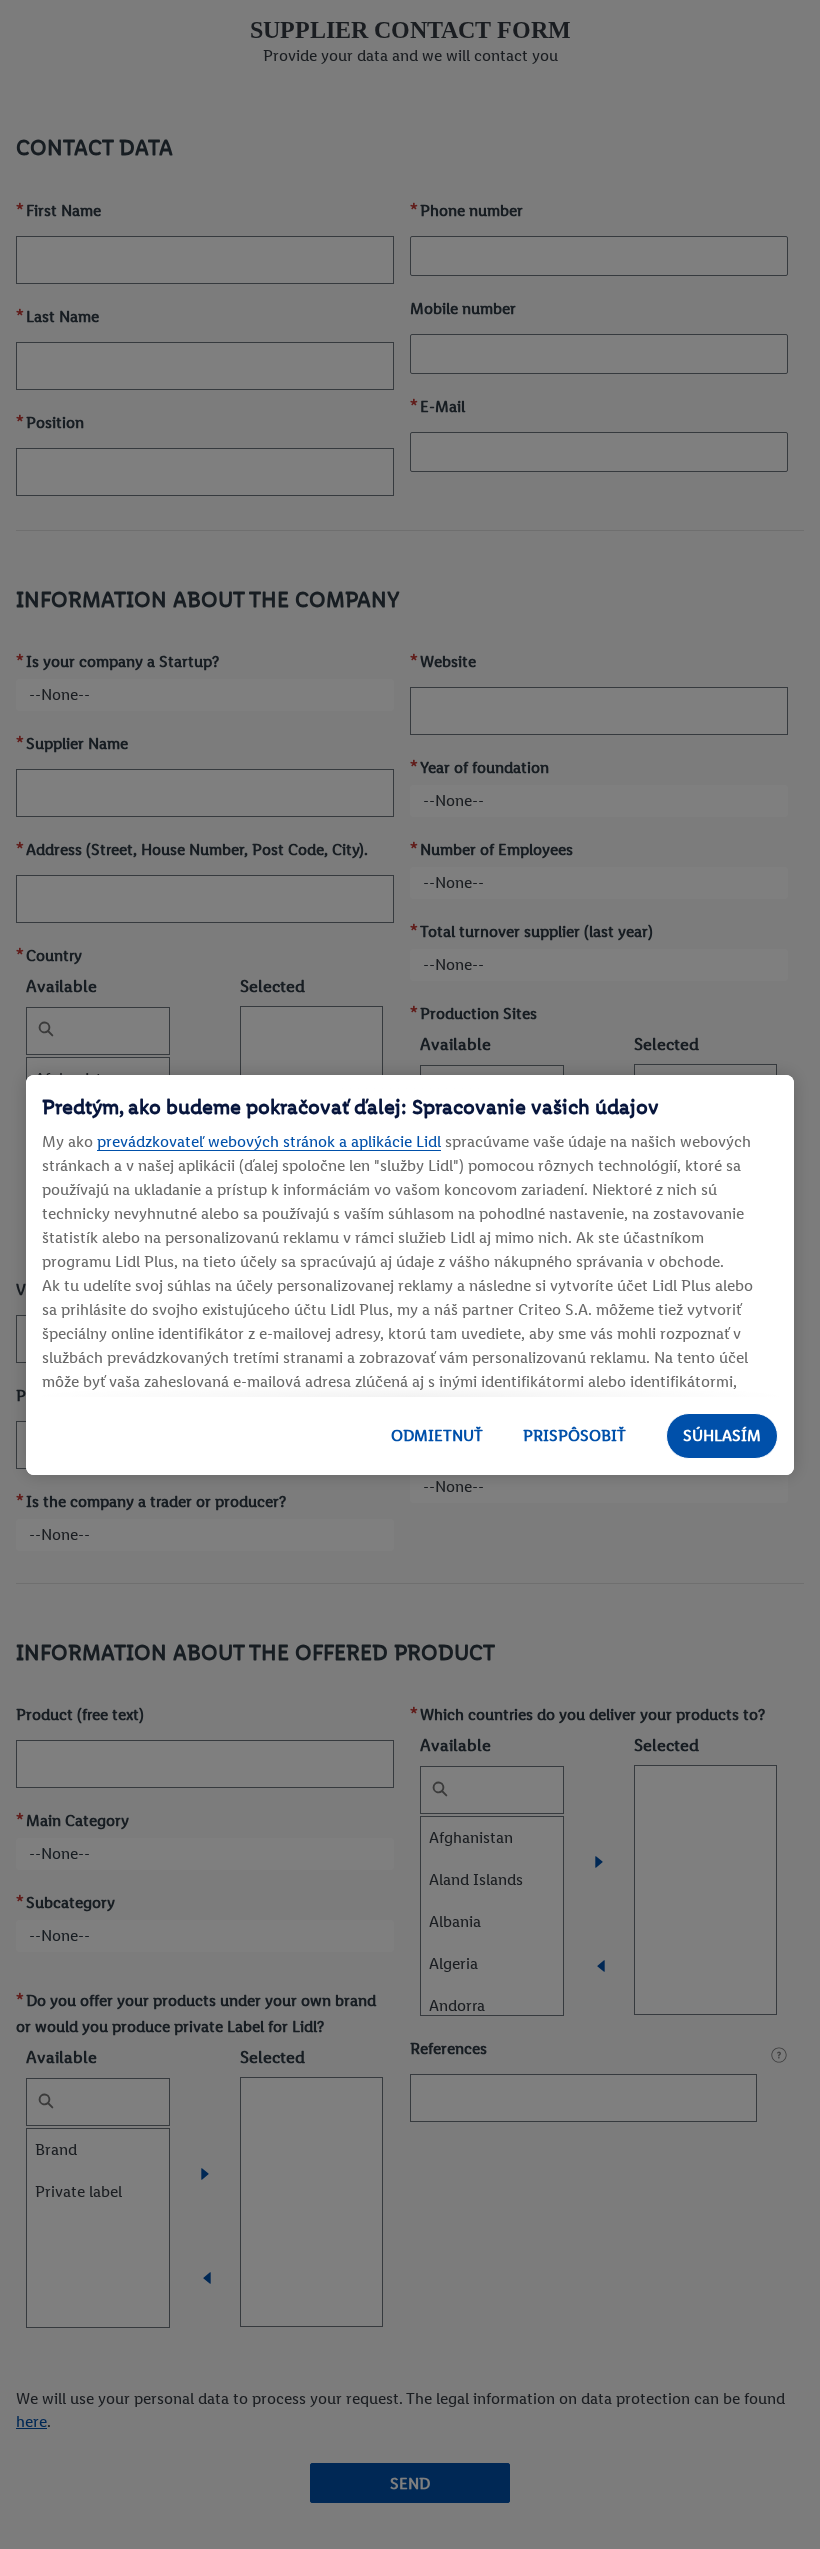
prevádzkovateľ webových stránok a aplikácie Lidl (269, 1141)
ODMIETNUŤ (437, 1435)
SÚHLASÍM (722, 1435)
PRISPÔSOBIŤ (574, 1435)
